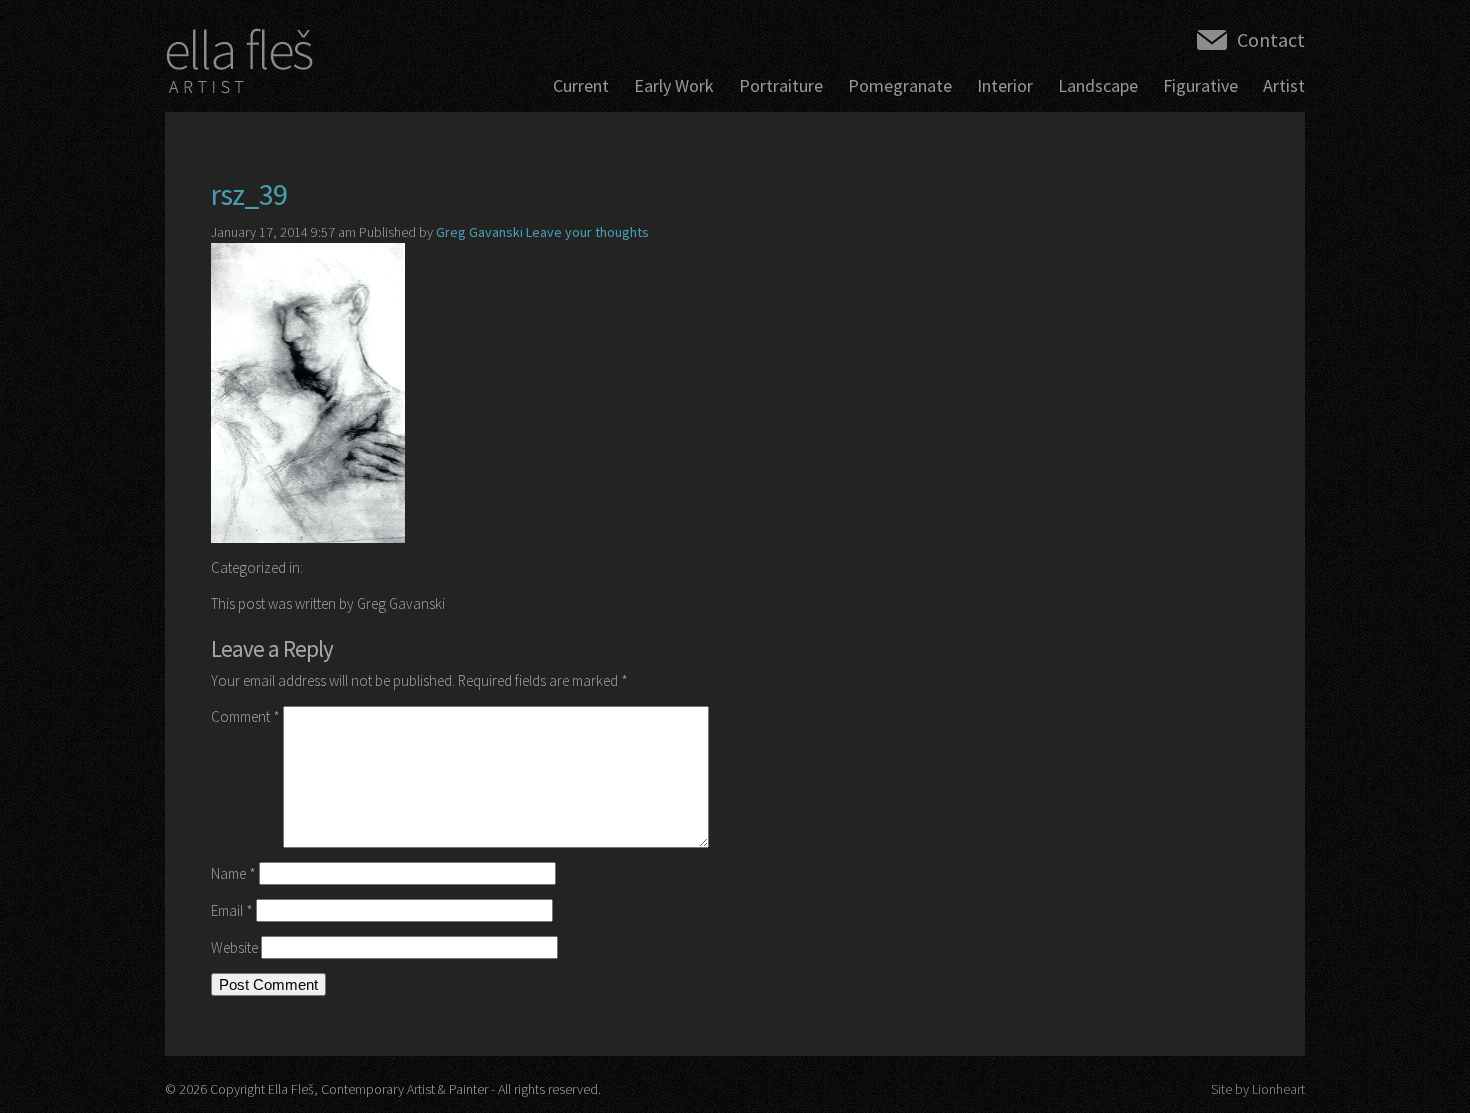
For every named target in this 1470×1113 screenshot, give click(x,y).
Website (234, 947)
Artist (1284, 85)
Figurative (1200, 85)
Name (233, 873)
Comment (245, 716)
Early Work (674, 85)
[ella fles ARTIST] (240, 66)
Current (581, 85)
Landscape (1098, 85)
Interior (1005, 85)
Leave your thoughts (587, 232)
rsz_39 (249, 194)
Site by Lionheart (1258, 1089)
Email (232, 910)
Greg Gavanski (479, 232)
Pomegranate (900, 85)
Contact (1271, 39)
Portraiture (781, 85)
